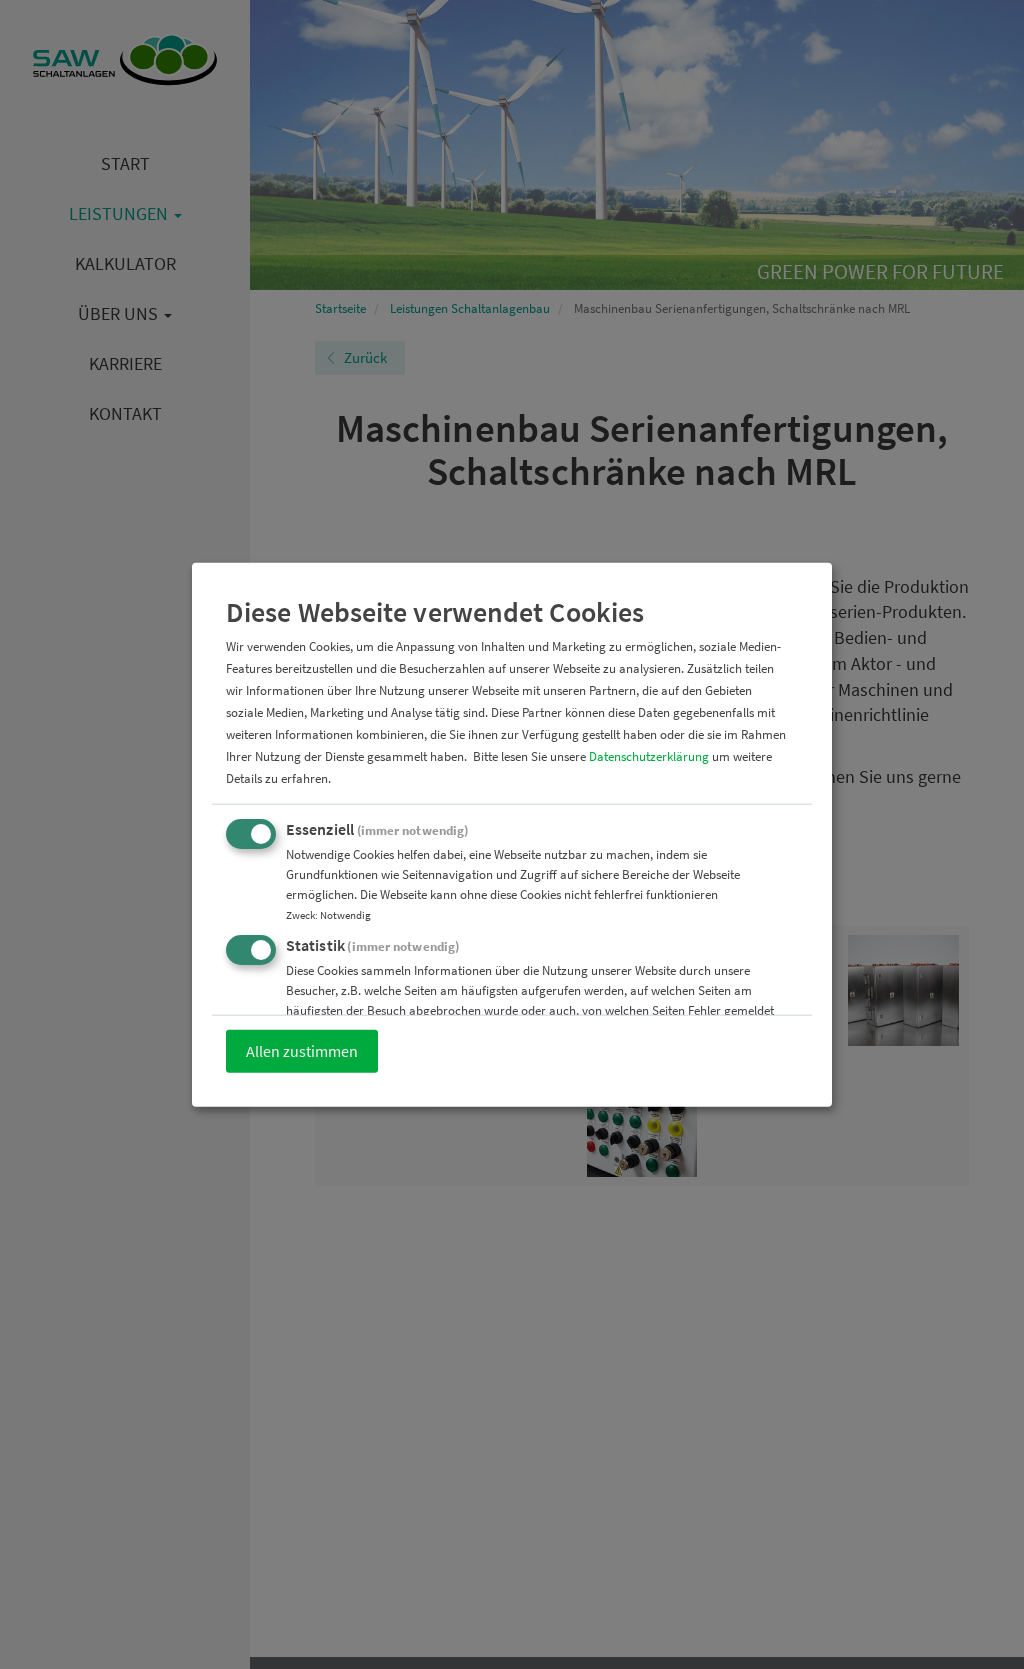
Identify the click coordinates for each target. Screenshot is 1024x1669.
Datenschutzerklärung (649, 756)
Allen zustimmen (302, 1051)
